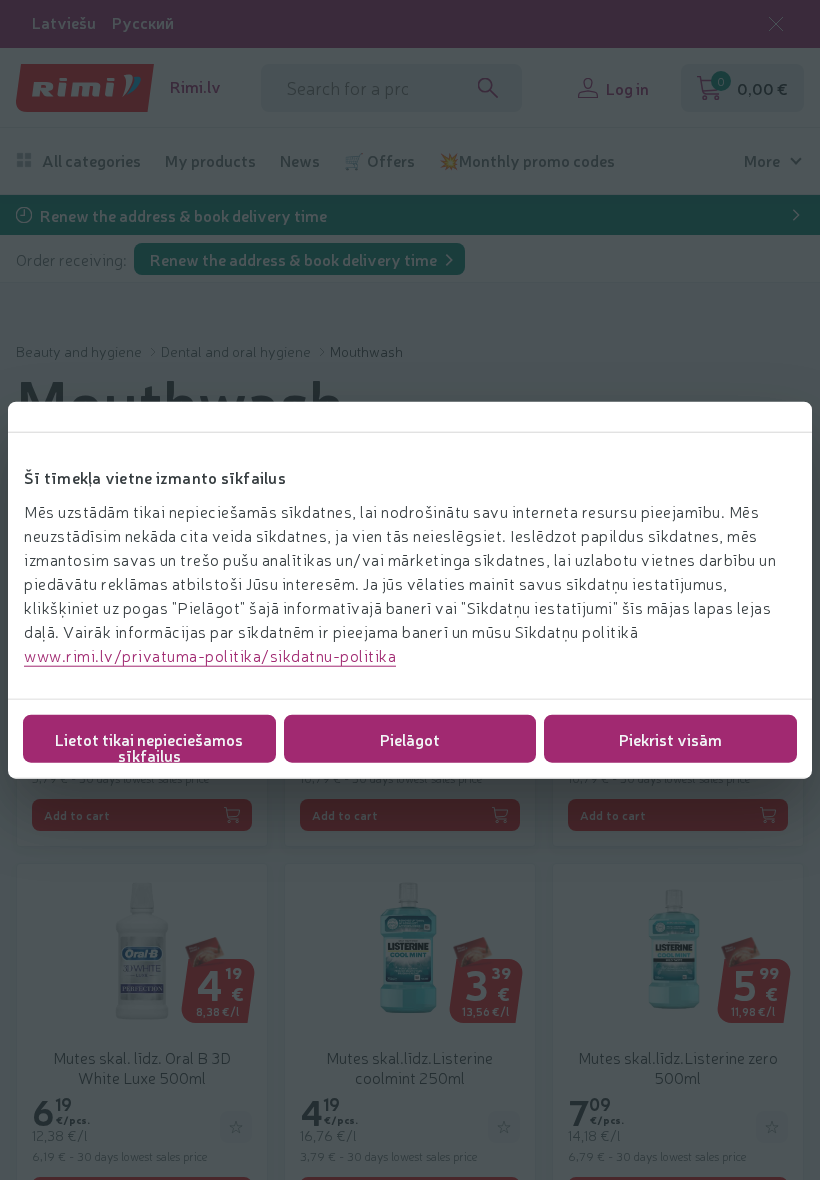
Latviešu (64, 22)
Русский (143, 22)
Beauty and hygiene (80, 351)
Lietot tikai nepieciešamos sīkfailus (149, 744)
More (762, 160)
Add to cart (77, 815)
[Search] (488, 88)
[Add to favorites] (236, 1127)
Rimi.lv (195, 86)
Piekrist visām (670, 738)
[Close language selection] (776, 24)
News (300, 160)
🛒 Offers (379, 160)
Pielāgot (410, 738)
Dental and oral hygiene (237, 351)
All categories (91, 160)
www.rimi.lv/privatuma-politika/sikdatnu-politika (210, 654)
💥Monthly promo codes (527, 160)
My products (210, 160)
